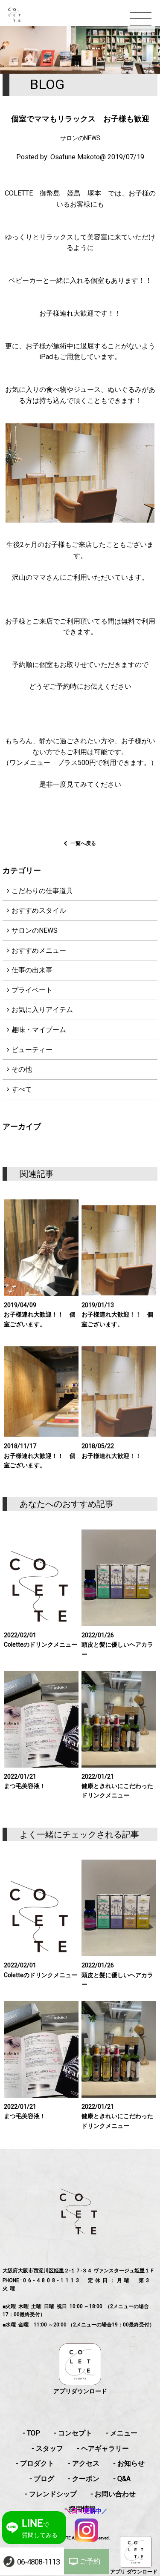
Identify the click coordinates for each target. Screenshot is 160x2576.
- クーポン (84, 2479)
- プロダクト (35, 2463)
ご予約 (90, 2561)
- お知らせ (129, 2463)
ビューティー (32, 1050)
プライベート (32, 990)
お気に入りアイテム (42, 1010)
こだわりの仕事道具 (42, 891)
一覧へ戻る (83, 843)
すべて (22, 1089)
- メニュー (122, 2433)
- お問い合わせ (113, 2494)
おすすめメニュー (39, 950)
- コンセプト (73, 2433)
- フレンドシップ (51, 2494)
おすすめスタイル (39, 910)
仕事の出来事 (32, 970)
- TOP (31, 2433)
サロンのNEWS (35, 930)
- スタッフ (47, 2448)
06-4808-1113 (38, 2562)
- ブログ (42, 2479)
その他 (22, 1069)
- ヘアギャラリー (103, 2448)
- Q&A (122, 2479)
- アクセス (84, 2463)
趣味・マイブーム (39, 1030)
